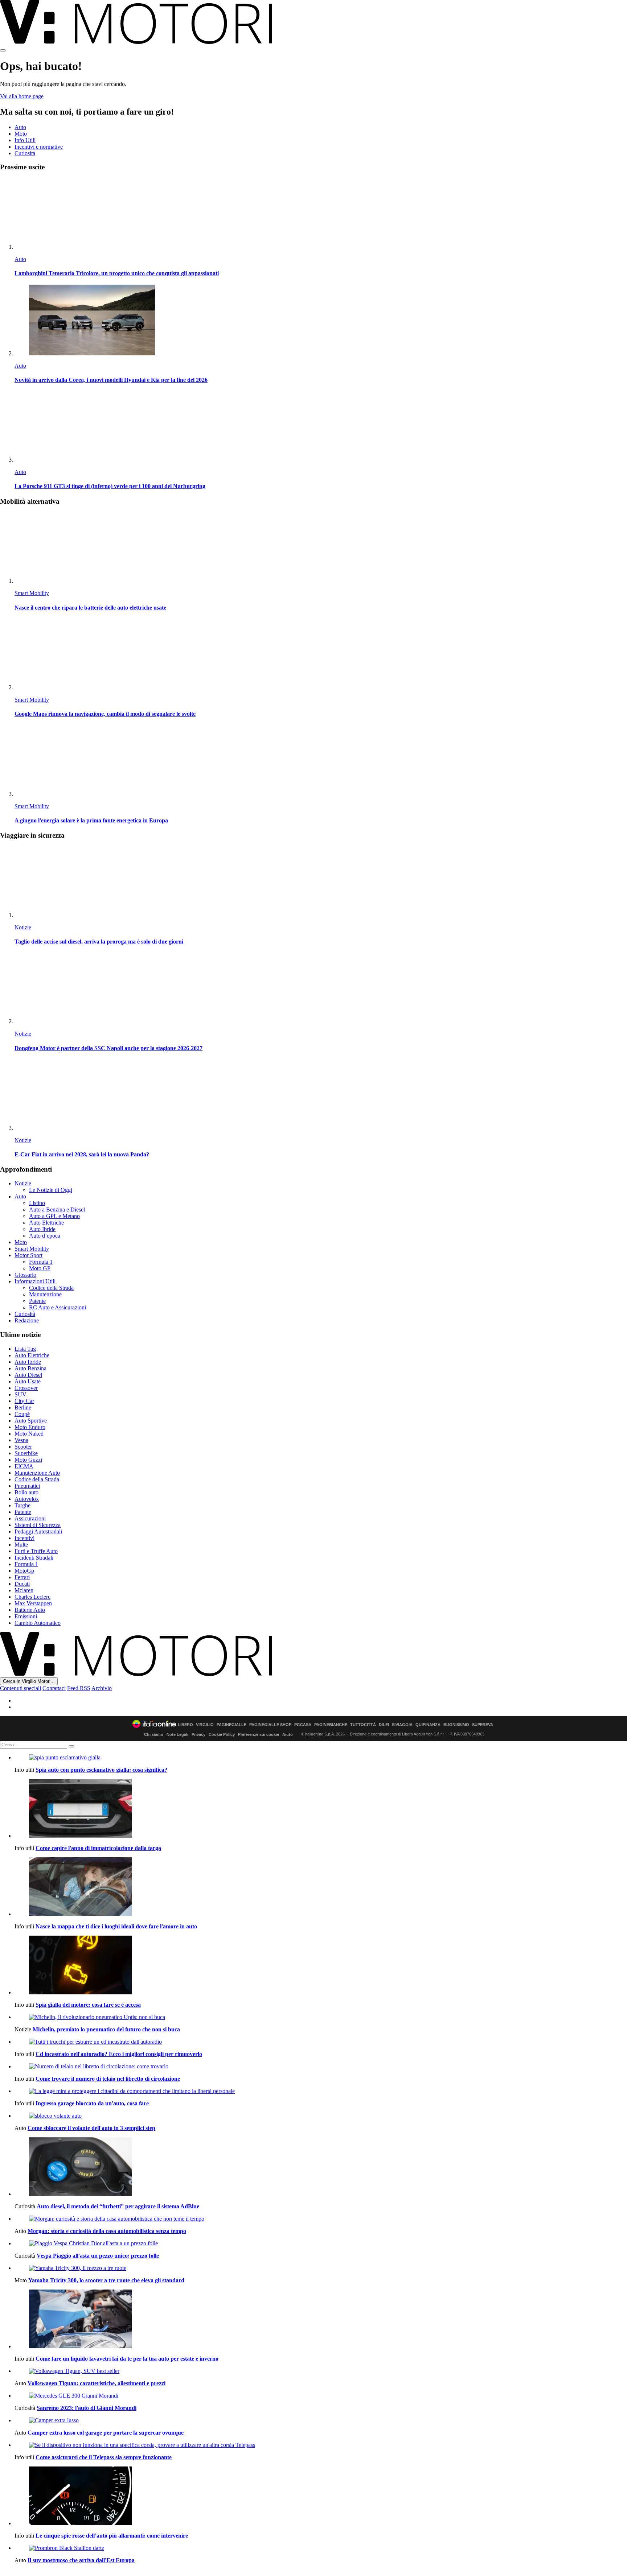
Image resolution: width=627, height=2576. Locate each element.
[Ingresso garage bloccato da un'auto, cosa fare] (321, 2091)
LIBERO (185, 1725)
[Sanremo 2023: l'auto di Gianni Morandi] (321, 2396)
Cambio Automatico (38, 1623)
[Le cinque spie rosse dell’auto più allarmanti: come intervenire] (321, 2497)
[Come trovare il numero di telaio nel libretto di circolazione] (321, 2067)
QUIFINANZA (428, 1725)
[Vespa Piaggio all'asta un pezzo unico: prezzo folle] (321, 2243)
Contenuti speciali (21, 1688)
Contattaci (54, 1688)
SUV (21, 1394)
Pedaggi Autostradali (38, 1531)
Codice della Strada (51, 1288)
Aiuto (288, 1734)
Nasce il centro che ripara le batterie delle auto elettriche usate (90, 608)
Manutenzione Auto (37, 1473)
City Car (24, 1401)
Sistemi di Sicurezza (38, 1525)
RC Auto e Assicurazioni (58, 1307)
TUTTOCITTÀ (363, 1725)
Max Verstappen (33, 1603)
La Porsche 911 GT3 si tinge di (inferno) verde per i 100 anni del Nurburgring (110, 486)
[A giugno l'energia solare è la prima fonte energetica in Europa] (321, 761)
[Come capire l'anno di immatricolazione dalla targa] (321, 1809)
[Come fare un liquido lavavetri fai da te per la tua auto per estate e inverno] (321, 2320)
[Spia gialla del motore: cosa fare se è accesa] (321, 1966)
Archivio (102, 1688)
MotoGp (24, 1571)
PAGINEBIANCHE (331, 1725)
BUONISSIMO (456, 1725)
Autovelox (27, 1499)
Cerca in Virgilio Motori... (29, 1681)
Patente (37, 1301)
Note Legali (177, 1734)
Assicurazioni (30, 1518)
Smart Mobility (32, 593)
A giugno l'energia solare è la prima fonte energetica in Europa (91, 820)
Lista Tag (25, 1349)
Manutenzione (45, 1294)
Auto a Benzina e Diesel (57, 1209)
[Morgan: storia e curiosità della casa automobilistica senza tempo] (321, 2219)
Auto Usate (28, 1381)
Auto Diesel (28, 1375)
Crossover (26, 1388)
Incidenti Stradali (34, 1558)
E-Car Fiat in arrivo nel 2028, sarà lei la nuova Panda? (82, 1154)
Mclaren (24, 1590)
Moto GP (40, 1268)
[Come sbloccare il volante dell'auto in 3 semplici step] (321, 2116)
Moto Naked (29, 1434)
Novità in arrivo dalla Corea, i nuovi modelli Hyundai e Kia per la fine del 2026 (111, 380)
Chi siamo (154, 1734)
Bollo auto (26, 1492)
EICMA (24, 1466)
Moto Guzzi (28, 1460)
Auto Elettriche (46, 1223)
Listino (37, 1203)
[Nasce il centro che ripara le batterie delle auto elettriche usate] (321, 548)
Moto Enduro (30, 1427)
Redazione (27, 1320)
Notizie (23, 927)
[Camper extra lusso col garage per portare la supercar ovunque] (321, 2420)
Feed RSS (79, 1688)
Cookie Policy (222, 1734)
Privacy (198, 1734)
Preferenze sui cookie (259, 1734)
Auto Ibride (42, 1229)
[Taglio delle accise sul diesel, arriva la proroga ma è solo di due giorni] (321, 882)
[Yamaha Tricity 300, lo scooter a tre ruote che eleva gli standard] (321, 2268)
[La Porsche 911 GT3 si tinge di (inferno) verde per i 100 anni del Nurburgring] (321, 427)
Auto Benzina (30, 1368)
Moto (21, 134)
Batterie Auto (30, 1610)
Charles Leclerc (32, 1597)
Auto (20, 127)
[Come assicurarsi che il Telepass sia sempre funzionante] (321, 2445)
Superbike (26, 1453)
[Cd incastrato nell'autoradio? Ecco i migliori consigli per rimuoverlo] (321, 2042)
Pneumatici (27, 1486)
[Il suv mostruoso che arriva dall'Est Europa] (321, 2548)
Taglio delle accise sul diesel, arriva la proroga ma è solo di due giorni (99, 942)
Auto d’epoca (45, 1236)
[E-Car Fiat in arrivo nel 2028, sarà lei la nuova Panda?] (321, 1095)
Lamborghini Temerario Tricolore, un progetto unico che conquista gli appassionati (117, 273)
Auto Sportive (31, 1421)
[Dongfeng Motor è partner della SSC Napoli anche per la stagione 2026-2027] (321, 989)
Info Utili (25, 140)
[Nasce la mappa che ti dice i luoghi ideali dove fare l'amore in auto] (321, 1887)
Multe (21, 1545)
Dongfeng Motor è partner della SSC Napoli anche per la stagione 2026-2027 (108, 1048)
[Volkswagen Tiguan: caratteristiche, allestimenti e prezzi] (321, 2371)
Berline (23, 1407)
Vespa (21, 1440)
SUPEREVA (483, 1725)
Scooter (23, 1447)
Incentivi (24, 1538)
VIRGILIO (205, 1725)
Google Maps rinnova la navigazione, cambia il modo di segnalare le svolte (105, 714)
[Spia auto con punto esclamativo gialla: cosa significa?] (321, 1758)
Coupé (22, 1414)
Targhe (22, 1505)
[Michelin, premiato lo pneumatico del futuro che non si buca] (321, 2017)
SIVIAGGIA (402, 1725)
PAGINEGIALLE (231, 1725)
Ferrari (22, 1577)
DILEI (384, 1725)
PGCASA (303, 1725)
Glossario (25, 1275)
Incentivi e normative (39, 147)
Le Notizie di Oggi (51, 1190)
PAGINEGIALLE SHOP (270, 1725)
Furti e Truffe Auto (36, 1551)
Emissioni (26, 1616)
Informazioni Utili (35, 1281)
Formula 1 (41, 1262)
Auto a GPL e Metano (54, 1216)
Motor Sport (28, 1255)
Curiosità (25, 153)
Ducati (22, 1584)
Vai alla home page (22, 96)
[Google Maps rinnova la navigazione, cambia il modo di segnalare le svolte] (321, 655)
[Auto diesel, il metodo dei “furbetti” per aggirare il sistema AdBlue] (321, 2167)
